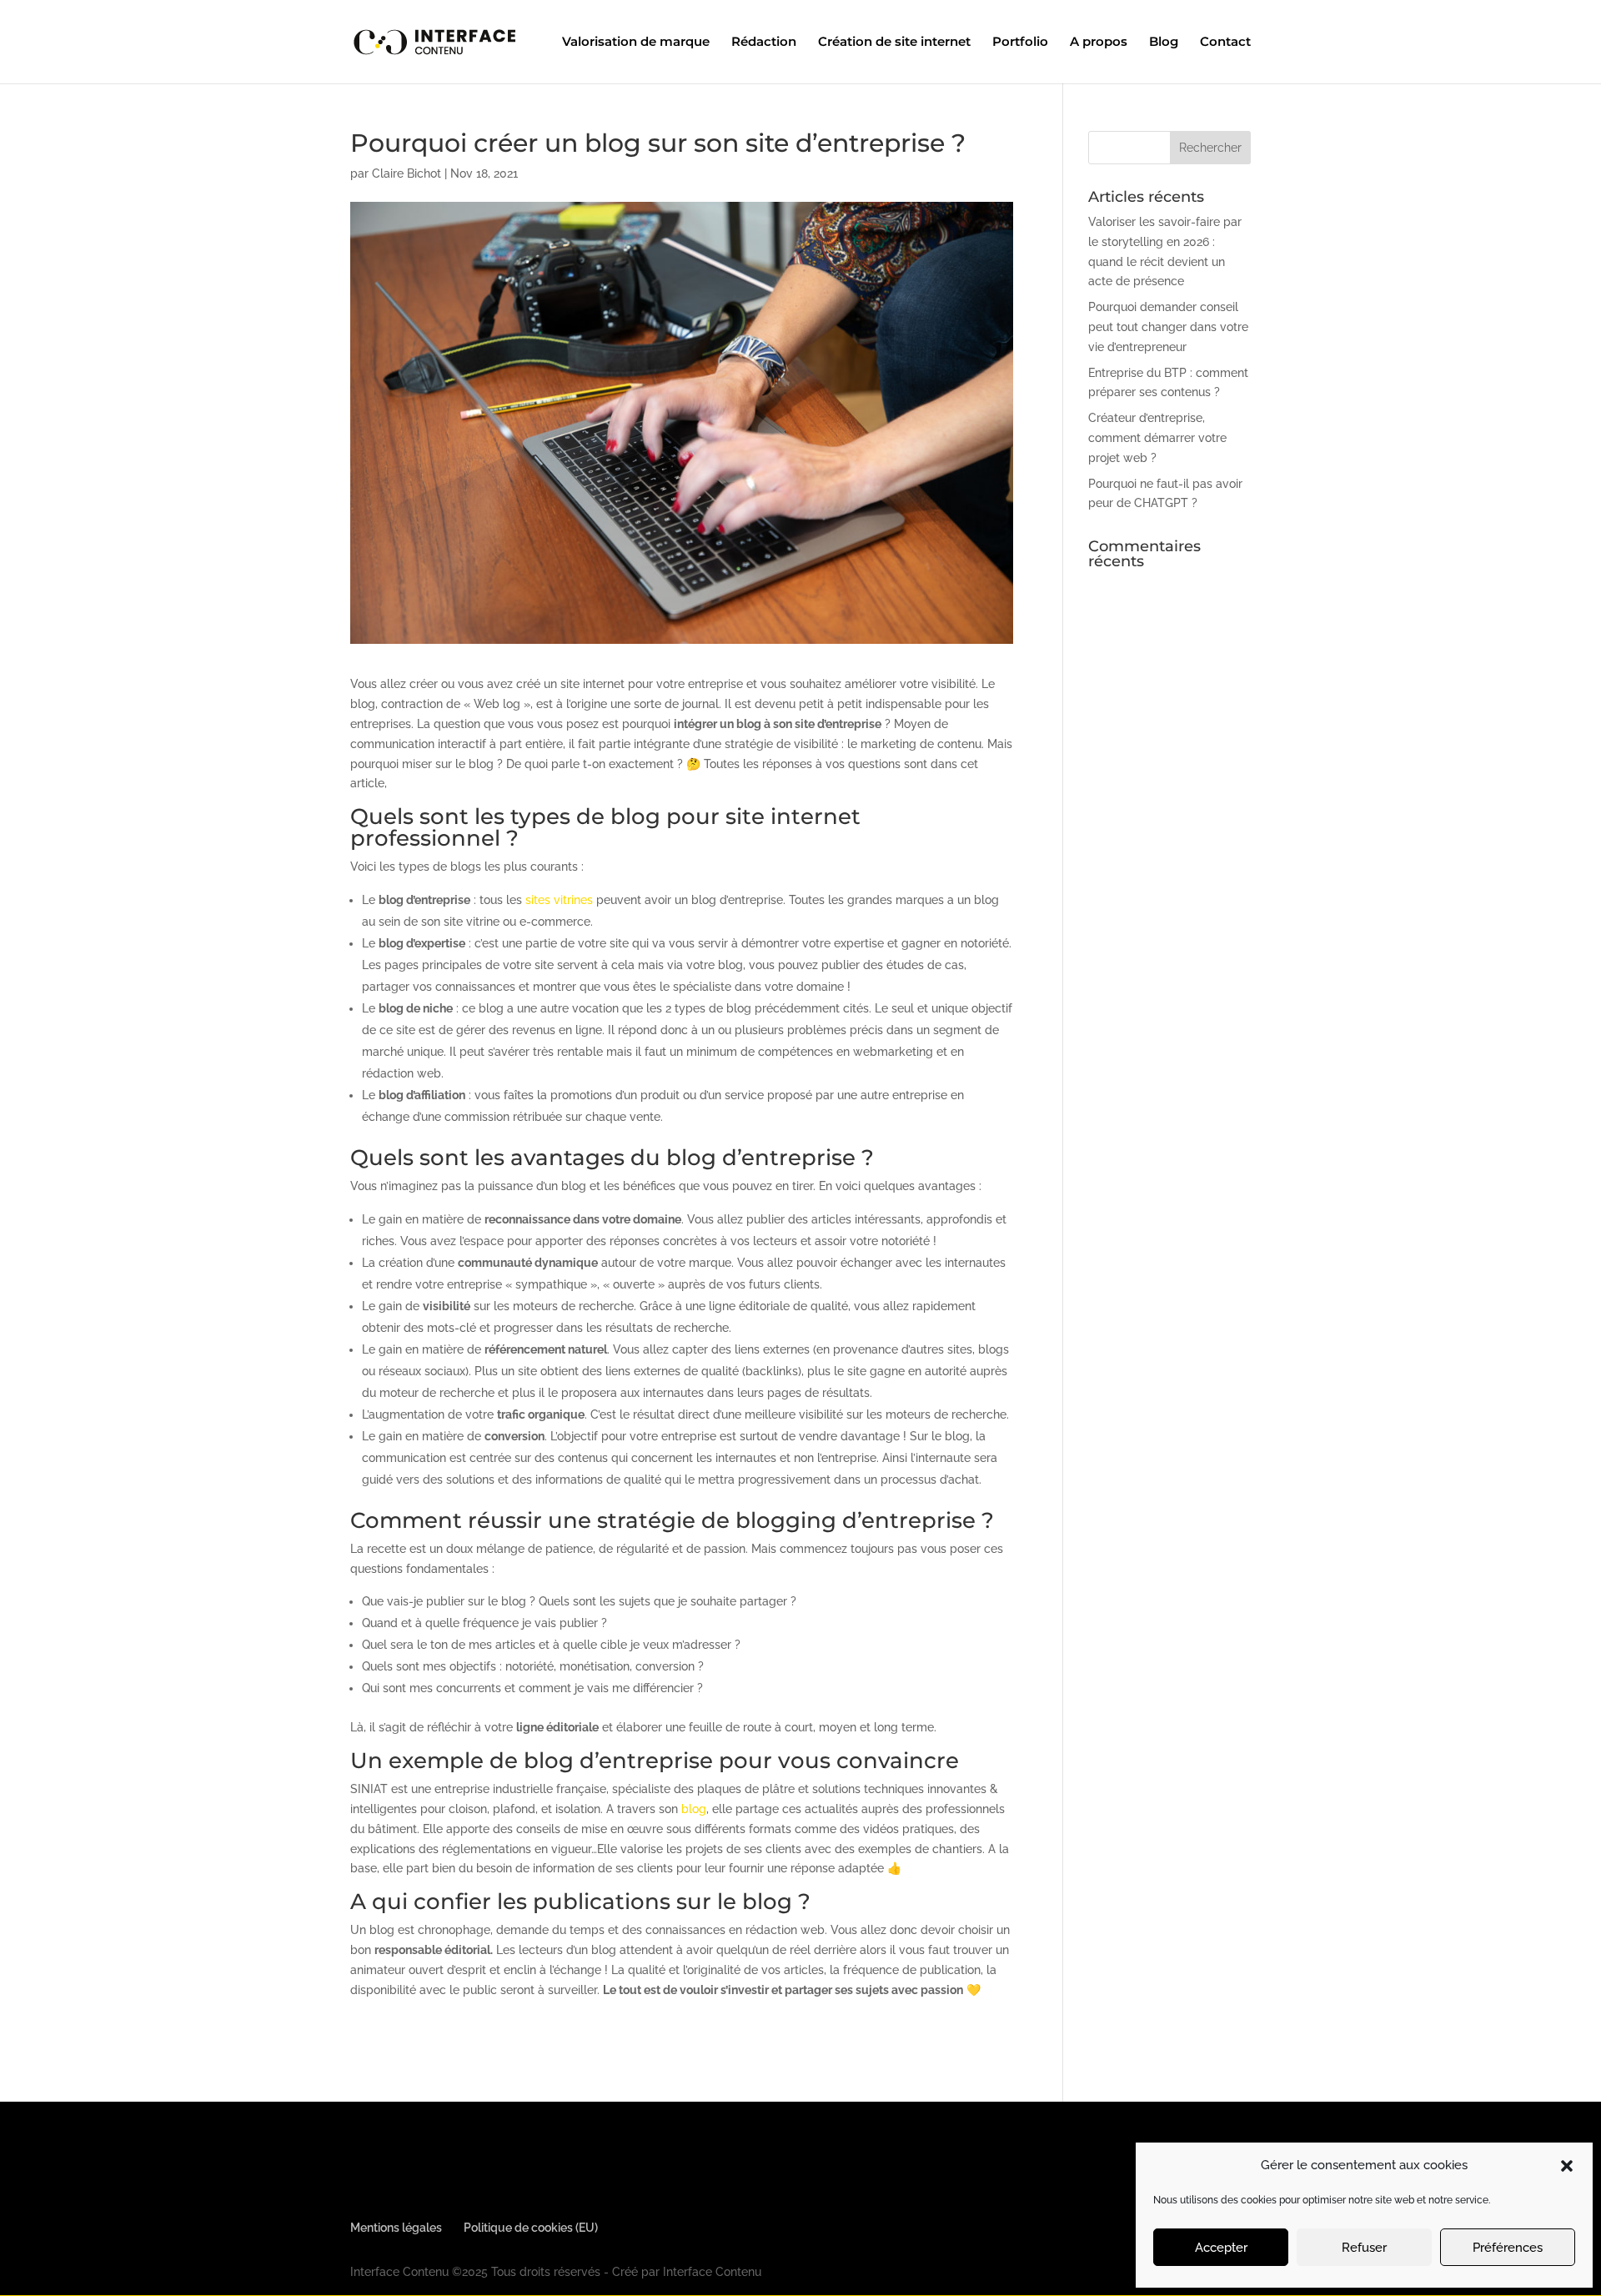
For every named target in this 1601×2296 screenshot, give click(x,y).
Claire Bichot (407, 173)
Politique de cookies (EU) (531, 2228)
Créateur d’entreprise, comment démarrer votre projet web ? (1157, 438)
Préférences (1508, 2248)
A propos (1099, 43)
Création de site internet (894, 43)
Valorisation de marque (636, 43)
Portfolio (1020, 43)
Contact (1225, 43)
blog (694, 1809)
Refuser (1364, 2248)
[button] (1567, 2166)
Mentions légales (396, 2228)
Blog (1164, 43)
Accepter (1221, 2248)
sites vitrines (559, 900)
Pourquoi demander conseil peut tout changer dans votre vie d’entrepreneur (1168, 327)
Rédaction (764, 43)
